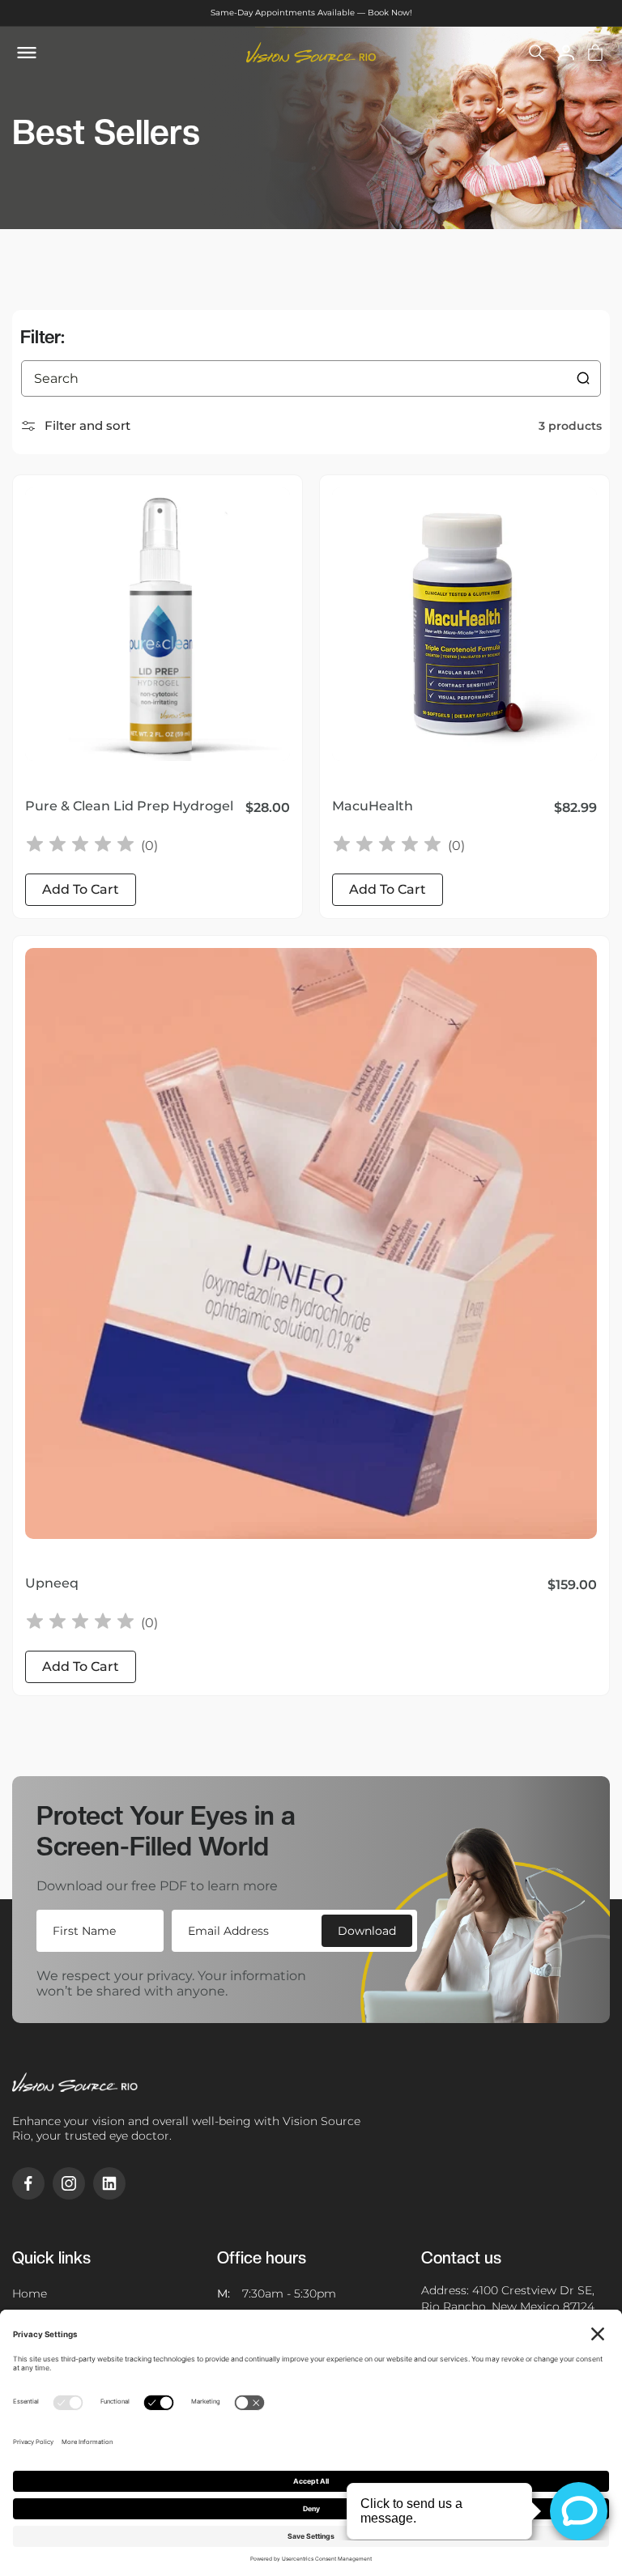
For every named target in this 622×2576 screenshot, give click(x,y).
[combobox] (311, 378)
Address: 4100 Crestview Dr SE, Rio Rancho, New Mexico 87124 (508, 2298)
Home (30, 2293)
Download (367, 1931)
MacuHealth (373, 806)
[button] (537, 53)
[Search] (583, 378)
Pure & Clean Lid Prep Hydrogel (129, 806)
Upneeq (52, 1583)
